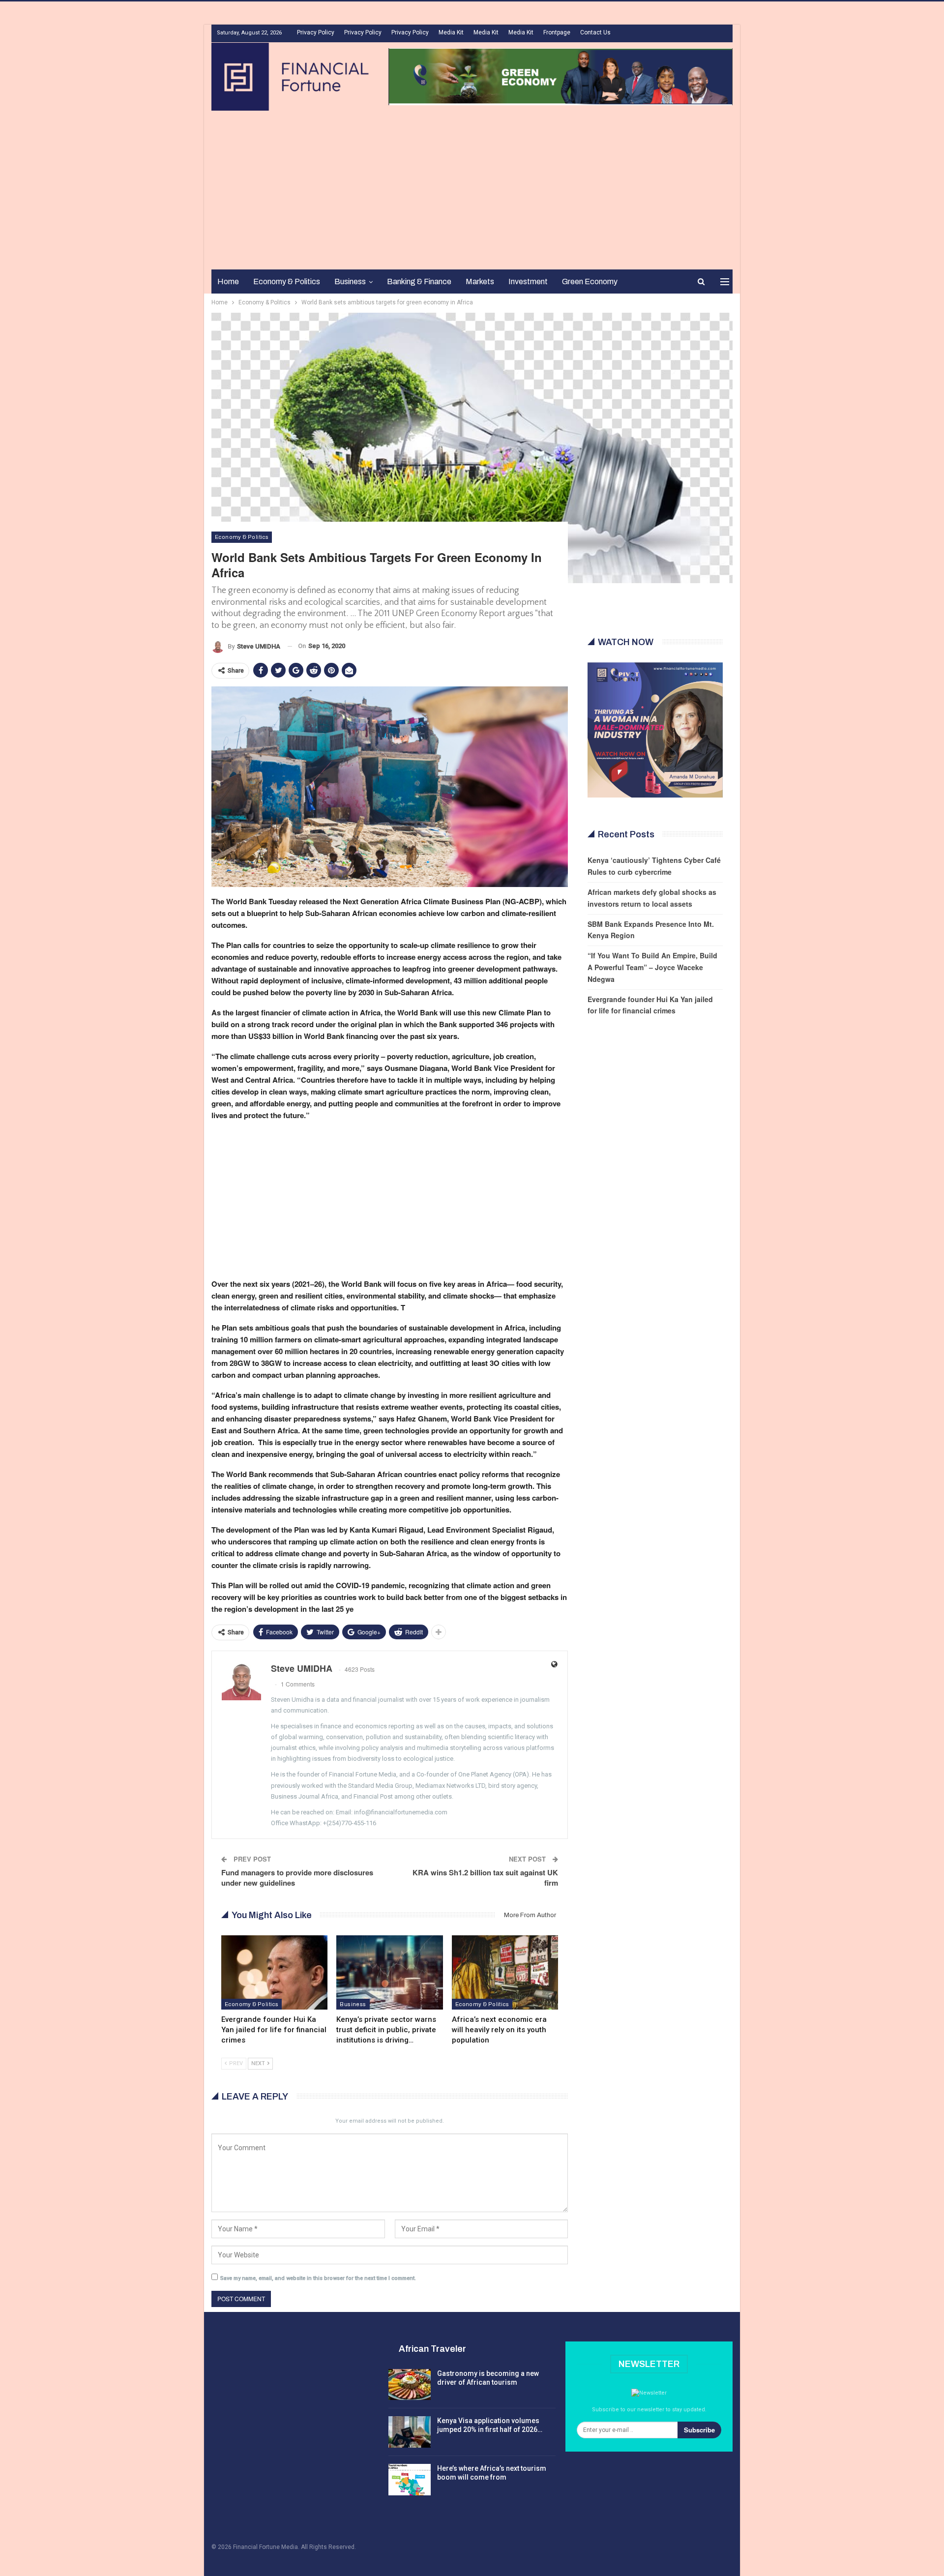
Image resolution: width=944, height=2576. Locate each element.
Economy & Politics (287, 281)
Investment (528, 281)
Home (228, 281)
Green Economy (590, 281)
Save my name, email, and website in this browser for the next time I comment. (318, 2278)
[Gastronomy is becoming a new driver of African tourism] (410, 2385)
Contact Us (595, 32)
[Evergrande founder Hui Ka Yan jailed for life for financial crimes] (274, 1972)
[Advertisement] (472, 184)
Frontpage (557, 32)
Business (350, 281)
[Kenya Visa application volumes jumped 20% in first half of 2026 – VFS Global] (410, 2432)
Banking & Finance (419, 281)
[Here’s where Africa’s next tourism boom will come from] (410, 2480)
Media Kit (451, 32)
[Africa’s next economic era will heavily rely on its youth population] (505, 1972)
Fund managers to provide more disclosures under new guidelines (297, 1878)
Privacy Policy (316, 32)
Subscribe (699, 2430)
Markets (480, 281)
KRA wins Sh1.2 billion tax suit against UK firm (485, 1878)
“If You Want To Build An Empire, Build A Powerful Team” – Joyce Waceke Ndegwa (652, 967)
